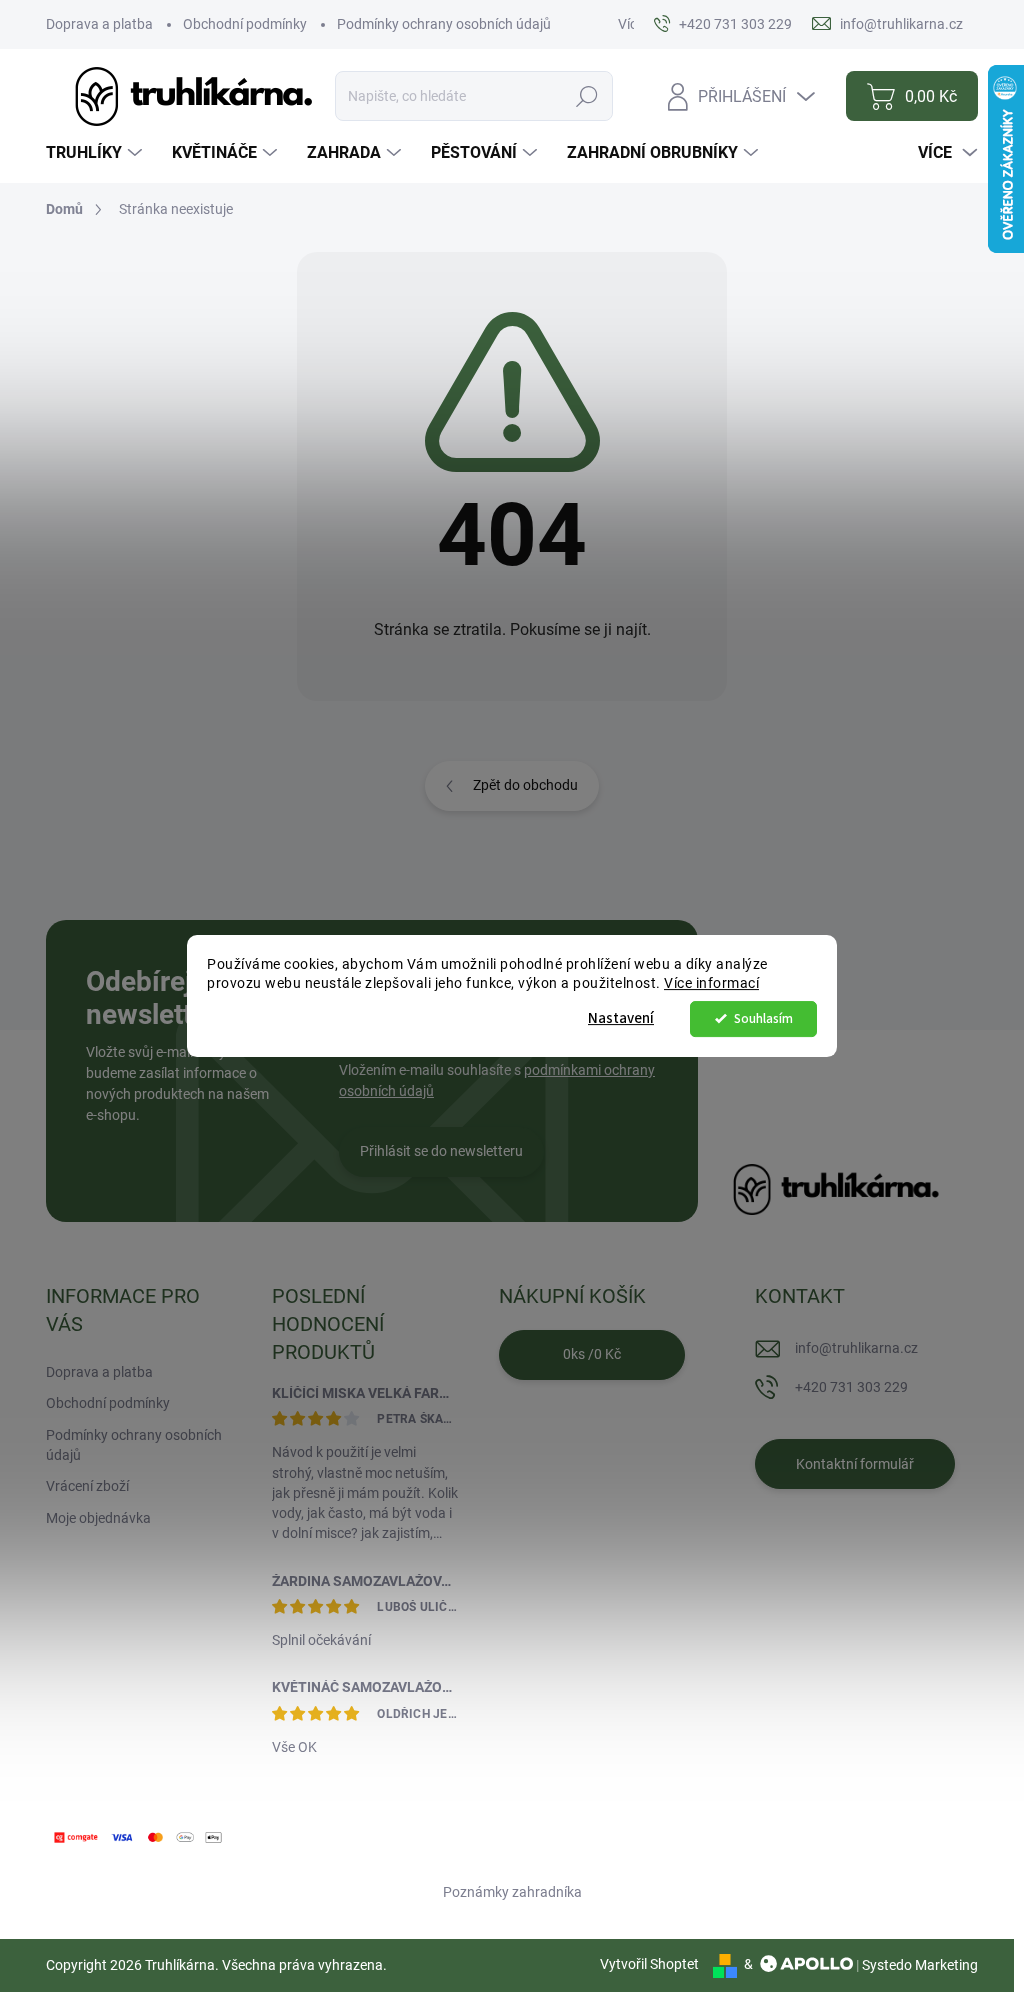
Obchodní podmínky (245, 24)
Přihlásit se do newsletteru (441, 1151)
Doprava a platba (99, 24)
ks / (592, 1354)
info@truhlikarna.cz (856, 1348)
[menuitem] (96, 153)
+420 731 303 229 (851, 1387)
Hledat (587, 96)
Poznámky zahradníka (512, 1892)
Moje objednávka (98, 1518)
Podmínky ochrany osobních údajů (444, 24)
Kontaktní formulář (855, 1464)
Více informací (711, 983)
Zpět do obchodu (525, 785)
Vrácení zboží (87, 1486)
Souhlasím (763, 1018)
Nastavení (621, 1018)
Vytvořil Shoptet (649, 1964)
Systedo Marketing (920, 1964)
